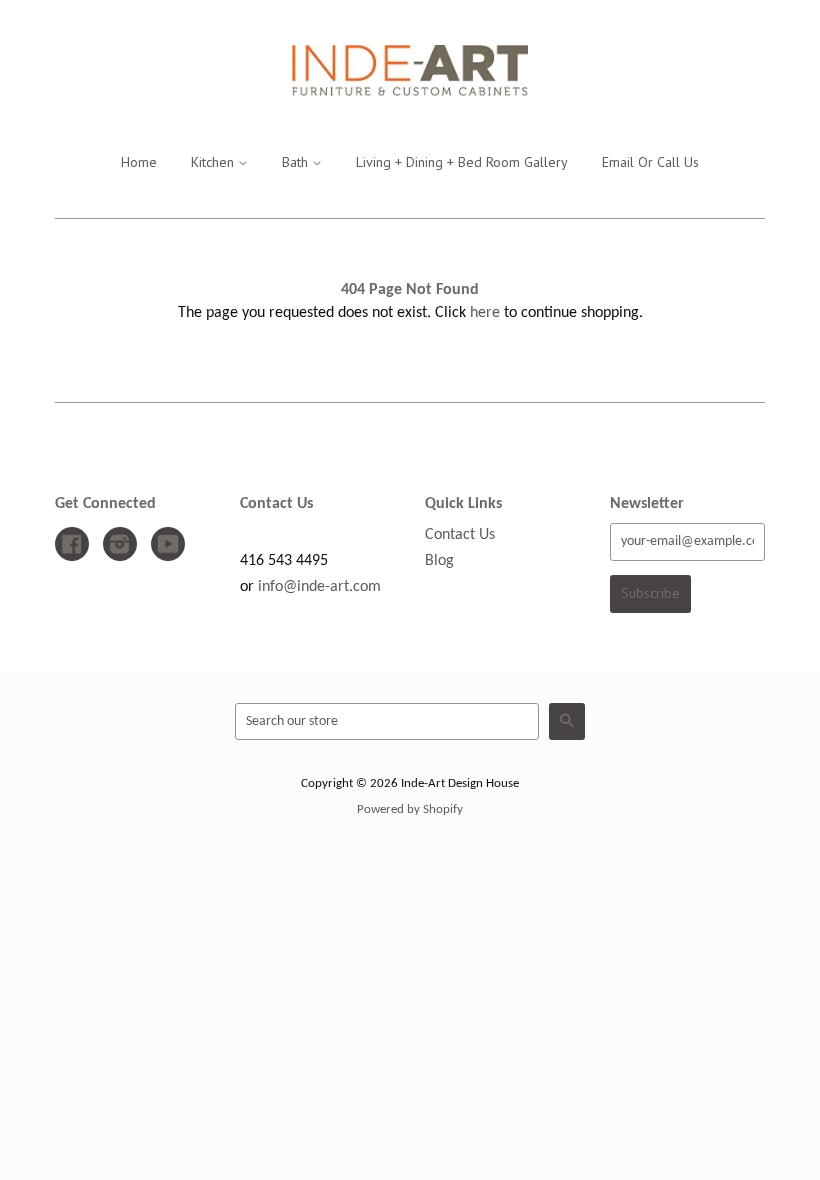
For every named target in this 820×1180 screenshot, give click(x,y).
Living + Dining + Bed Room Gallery (462, 162)
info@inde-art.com (319, 587)
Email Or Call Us (650, 162)
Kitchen (214, 162)
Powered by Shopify (410, 809)
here (485, 313)
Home (139, 162)
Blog (439, 561)
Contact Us (460, 535)
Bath (297, 162)
